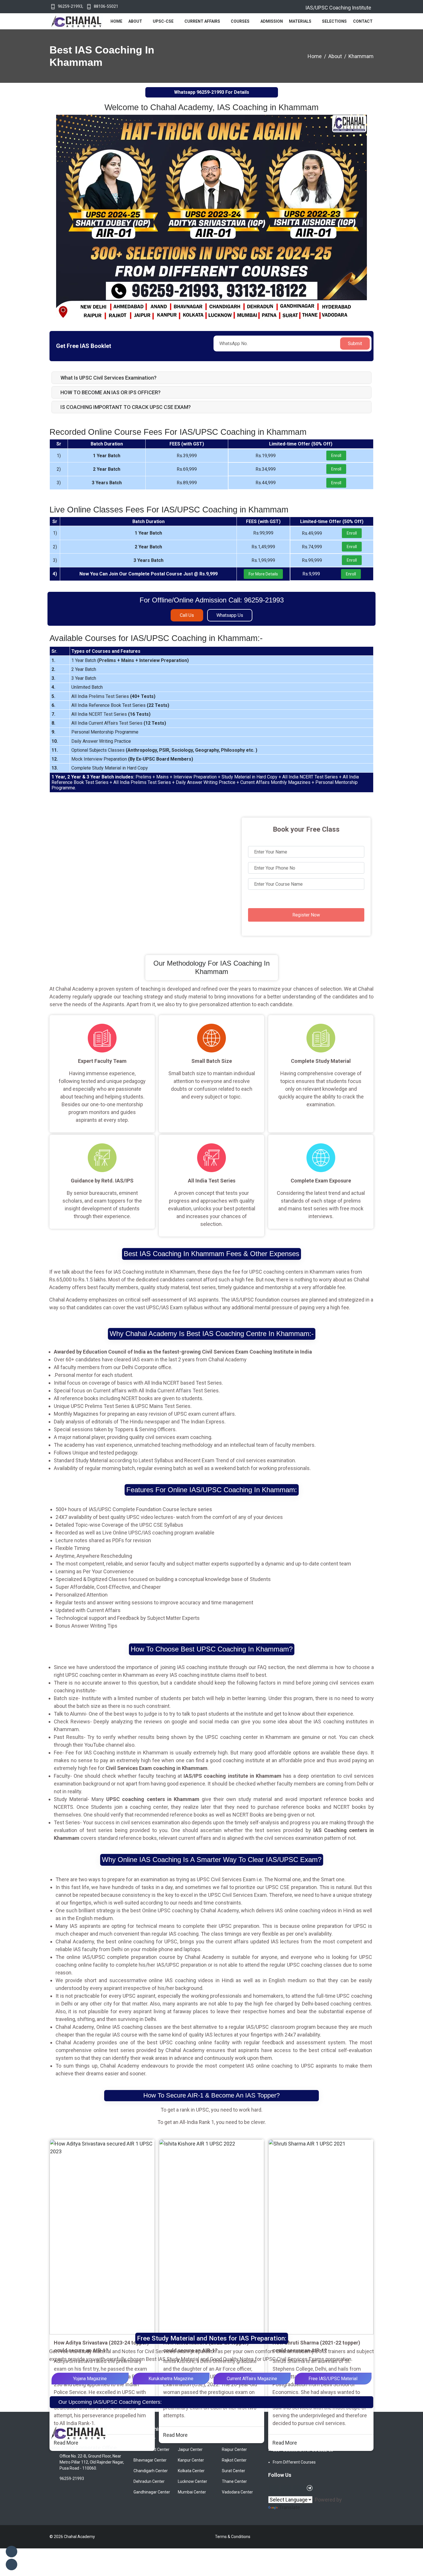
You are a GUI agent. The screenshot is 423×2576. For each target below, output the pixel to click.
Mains (128, 660)
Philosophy (233, 750)
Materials (300, 21)
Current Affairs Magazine (252, 2379)
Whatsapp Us (230, 615)
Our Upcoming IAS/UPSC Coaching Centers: (110, 2402)
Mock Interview (87, 759)
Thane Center (234, 2481)
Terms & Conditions (233, 2537)
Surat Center (234, 2471)
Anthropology (142, 750)
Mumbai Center (192, 2492)
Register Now (306, 915)
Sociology (182, 750)
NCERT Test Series (108, 714)
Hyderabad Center (194, 2439)
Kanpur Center (191, 2460)
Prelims (107, 660)
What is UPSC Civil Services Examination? (108, 378)
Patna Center (234, 2439)
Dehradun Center (149, 2481)
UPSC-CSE (163, 21)
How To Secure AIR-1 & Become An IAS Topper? (211, 2095)
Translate (289, 2507)
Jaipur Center (190, 2449)
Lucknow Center (193, 2481)
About (135, 21)
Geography (207, 750)
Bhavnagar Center (150, 2460)
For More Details (263, 574)
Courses (240, 21)
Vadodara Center (237, 2492)
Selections (334, 21)
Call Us (187, 615)
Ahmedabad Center (152, 2449)
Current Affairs (202, 21)
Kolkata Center (191, 2471)
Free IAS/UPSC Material (333, 2379)
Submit (355, 343)
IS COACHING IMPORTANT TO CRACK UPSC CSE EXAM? (126, 407)
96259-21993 (70, 6)
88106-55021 (106, 6)
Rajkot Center (234, 2460)
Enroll (336, 456)
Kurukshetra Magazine (171, 2379)
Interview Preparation (163, 660)
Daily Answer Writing (92, 741)
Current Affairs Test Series (116, 723)
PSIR (164, 750)
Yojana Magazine (90, 2379)
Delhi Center (145, 2439)
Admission (272, 21)
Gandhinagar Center (152, 2492)
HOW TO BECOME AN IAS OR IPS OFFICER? (110, 392)
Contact (363, 21)
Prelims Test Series (109, 696)
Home (116, 21)
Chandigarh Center (151, 2471)
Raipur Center (234, 2449)
